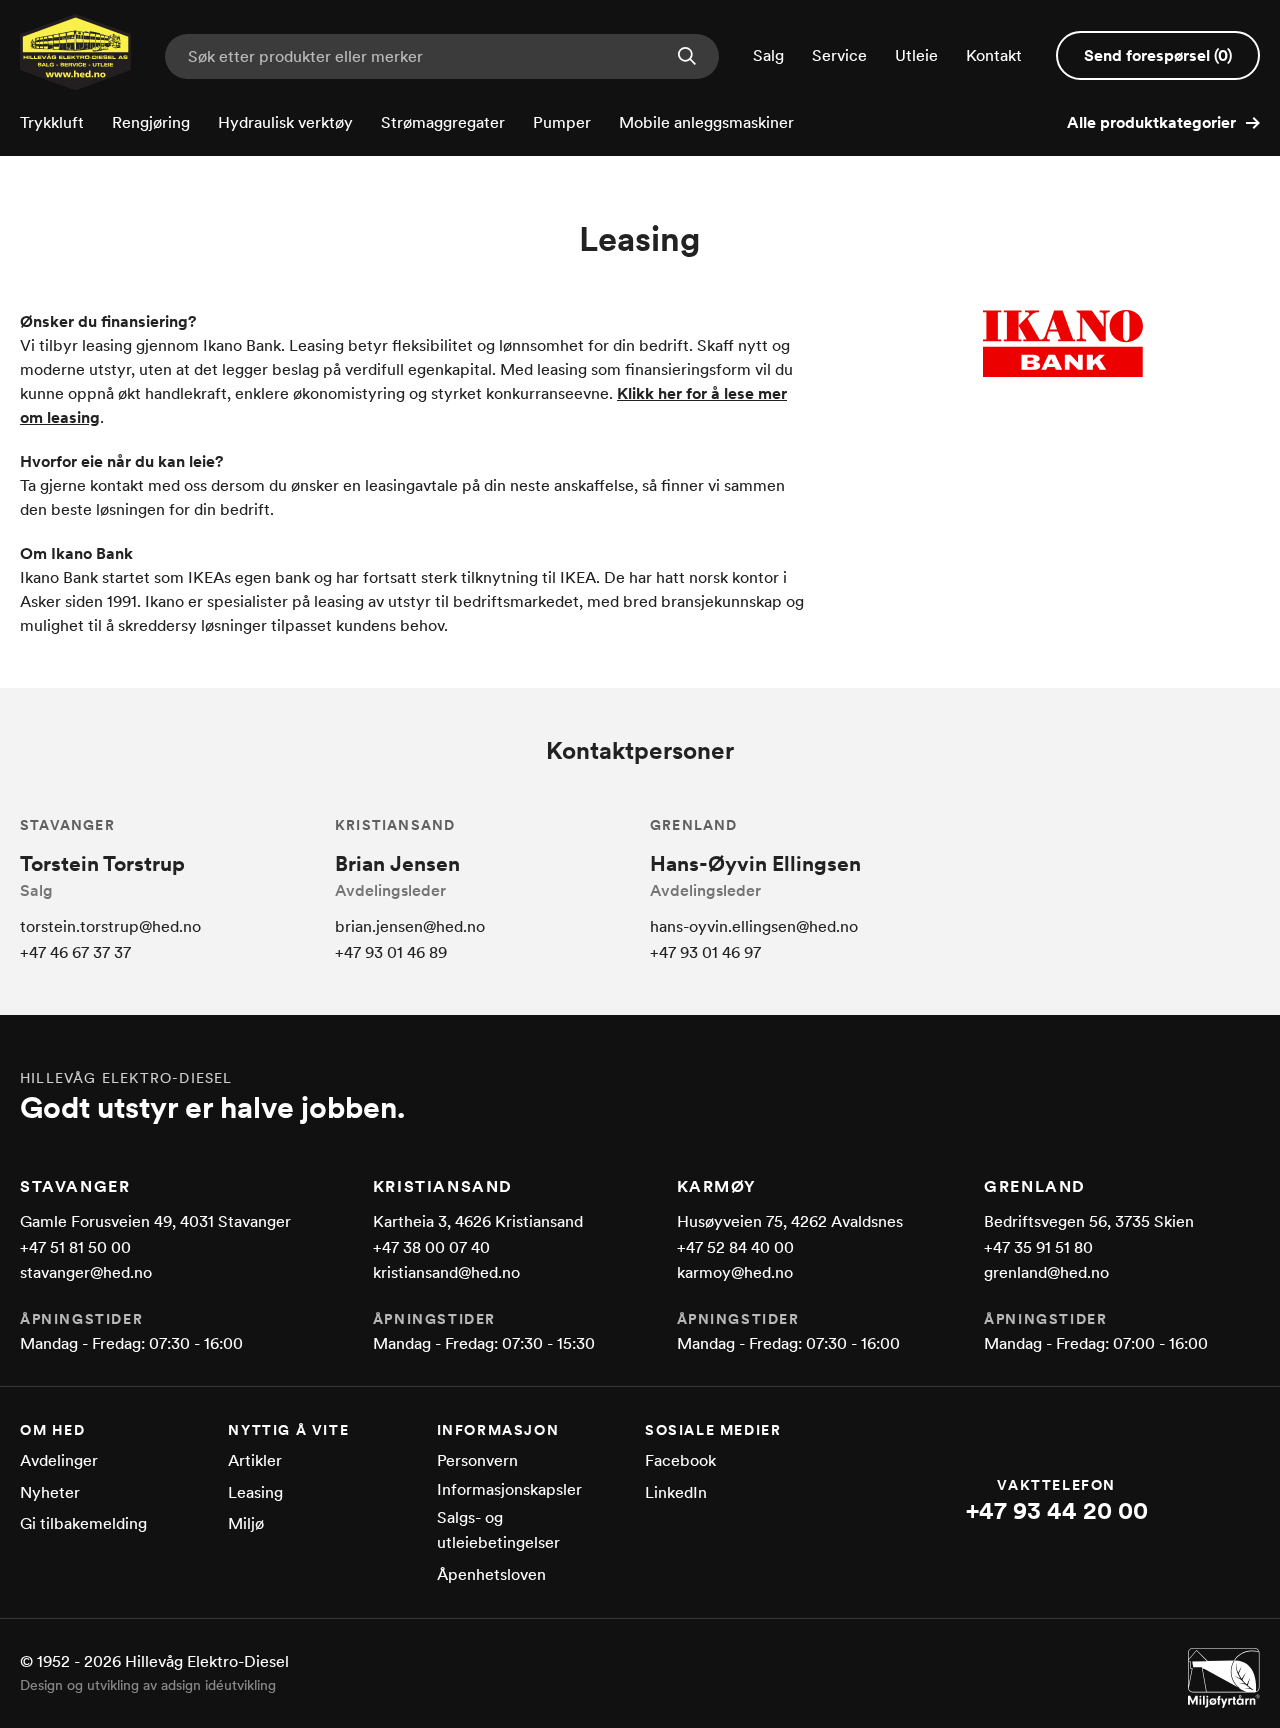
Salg (768, 55)
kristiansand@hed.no (446, 1272)
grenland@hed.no (1046, 1272)
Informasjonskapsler (509, 1489)
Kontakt (994, 55)
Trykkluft (52, 122)
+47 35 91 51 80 (1038, 1247)
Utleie (916, 55)
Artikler (255, 1460)
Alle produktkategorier (1151, 122)
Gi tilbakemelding (83, 1523)
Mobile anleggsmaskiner (706, 122)
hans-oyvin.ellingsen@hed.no (754, 926)
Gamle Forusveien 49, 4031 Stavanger (155, 1221)
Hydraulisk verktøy (285, 122)
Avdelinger (59, 1460)
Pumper (562, 122)
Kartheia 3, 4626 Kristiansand (478, 1221)
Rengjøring (151, 122)
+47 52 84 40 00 (735, 1247)
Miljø (246, 1523)
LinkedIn (676, 1492)
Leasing (255, 1492)
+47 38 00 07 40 (431, 1247)
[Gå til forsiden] (75, 84)
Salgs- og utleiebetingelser (498, 1530)
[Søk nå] (687, 58)
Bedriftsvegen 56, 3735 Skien (1089, 1221)
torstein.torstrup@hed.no (110, 926)
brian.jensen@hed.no (410, 926)
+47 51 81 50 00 (75, 1247)
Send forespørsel (1158, 55)
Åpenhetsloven (491, 1574)
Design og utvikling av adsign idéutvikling (148, 1685)
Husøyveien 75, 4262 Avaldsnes (790, 1221)
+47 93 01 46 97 (705, 952)
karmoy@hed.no (735, 1272)
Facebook (680, 1460)
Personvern (477, 1460)
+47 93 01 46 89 (391, 952)
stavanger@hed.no (86, 1272)
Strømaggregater (443, 122)
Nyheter (50, 1492)
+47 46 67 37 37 (75, 952)
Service (839, 55)
